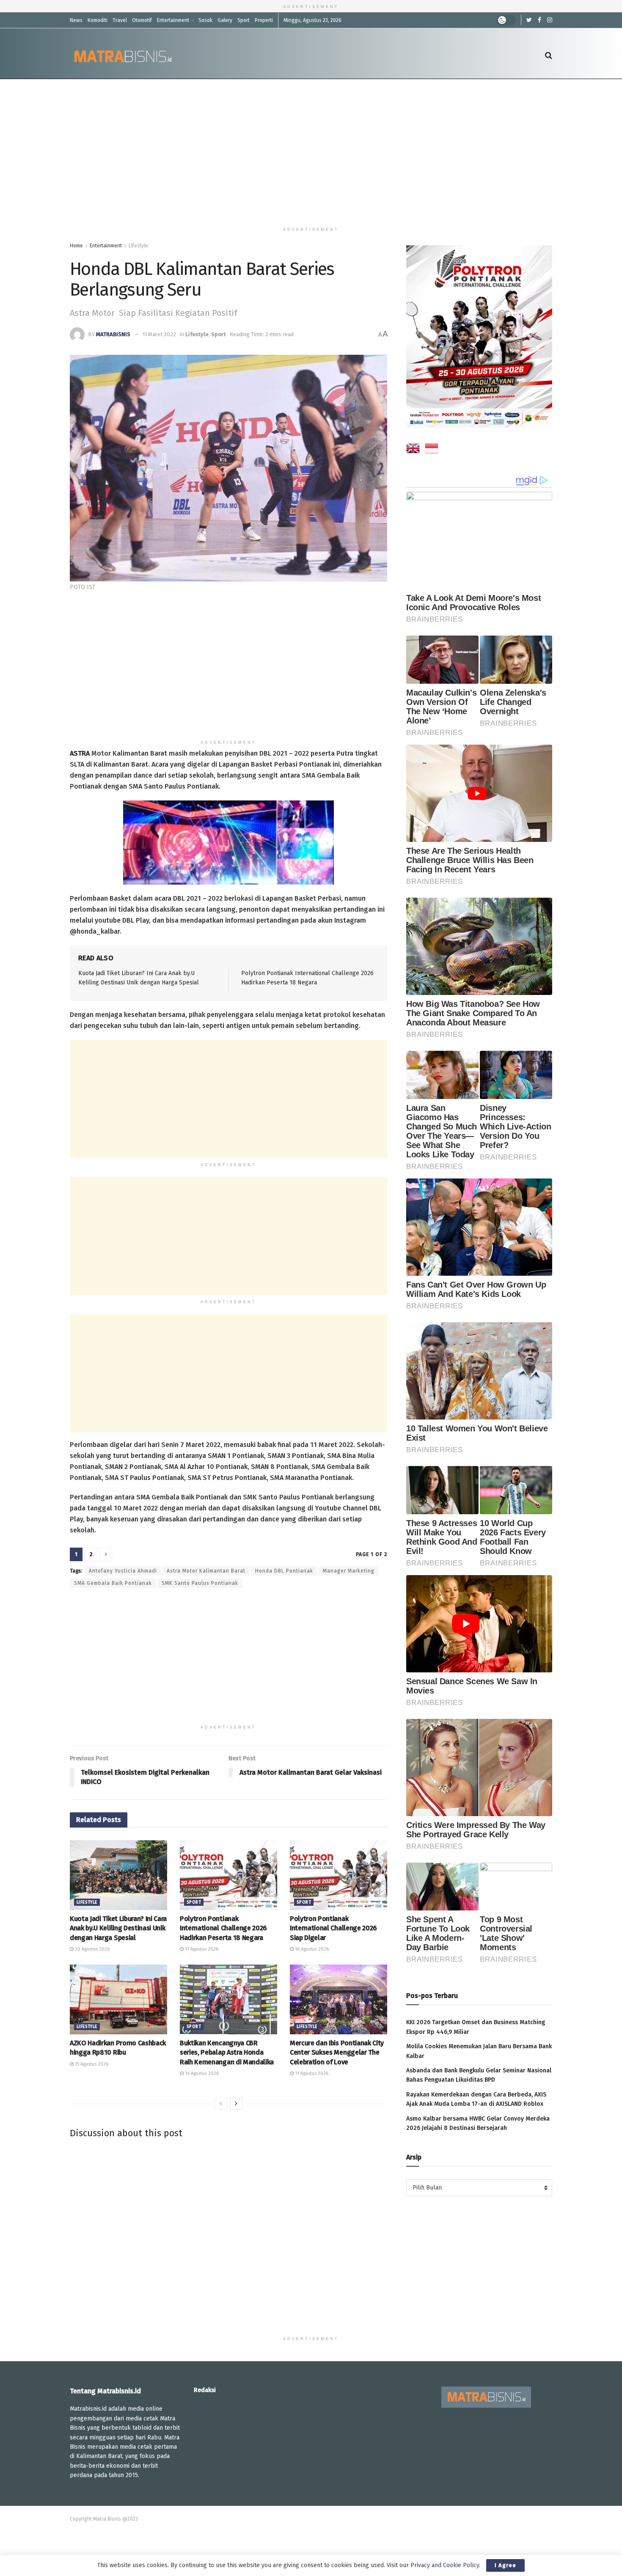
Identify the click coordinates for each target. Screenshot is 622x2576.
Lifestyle (138, 246)
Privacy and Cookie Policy (445, 2565)
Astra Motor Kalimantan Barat (206, 1571)
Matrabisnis (113, 334)
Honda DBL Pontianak (284, 1571)
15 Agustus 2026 (91, 2064)
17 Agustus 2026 (201, 1949)
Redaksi (205, 2390)
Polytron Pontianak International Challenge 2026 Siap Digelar (333, 1928)
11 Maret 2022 (159, 334)
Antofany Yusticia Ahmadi (123, 1571)
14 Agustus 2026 (201, 2073)
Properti (264, 20)
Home (76, 246)
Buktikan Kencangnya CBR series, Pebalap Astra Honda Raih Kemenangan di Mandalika (227, 2053)
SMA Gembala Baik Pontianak (113, 1583)
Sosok (205, 20)
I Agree (505, 2565)
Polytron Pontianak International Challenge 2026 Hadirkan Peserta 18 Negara (223, 1928)
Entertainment (173, 20)
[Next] (236, 2104)
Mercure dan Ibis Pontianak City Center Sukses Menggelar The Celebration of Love (337, 2053)
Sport (244, 20)
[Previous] (221, 2104)
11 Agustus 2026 (311, 2073)
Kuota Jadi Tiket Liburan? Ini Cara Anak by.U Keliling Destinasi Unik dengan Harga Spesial (118, 1928)
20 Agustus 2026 (92, 1949)
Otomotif (142, 20)
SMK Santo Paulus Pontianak (200, 1583)
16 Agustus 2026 (311, 1949)
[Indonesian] (432, 450)
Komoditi (98, 20)
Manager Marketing (349, 1571)
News (76, 20)
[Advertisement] (311, 151)
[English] (413, 450)
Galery (225, 20)
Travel (120, 20)
